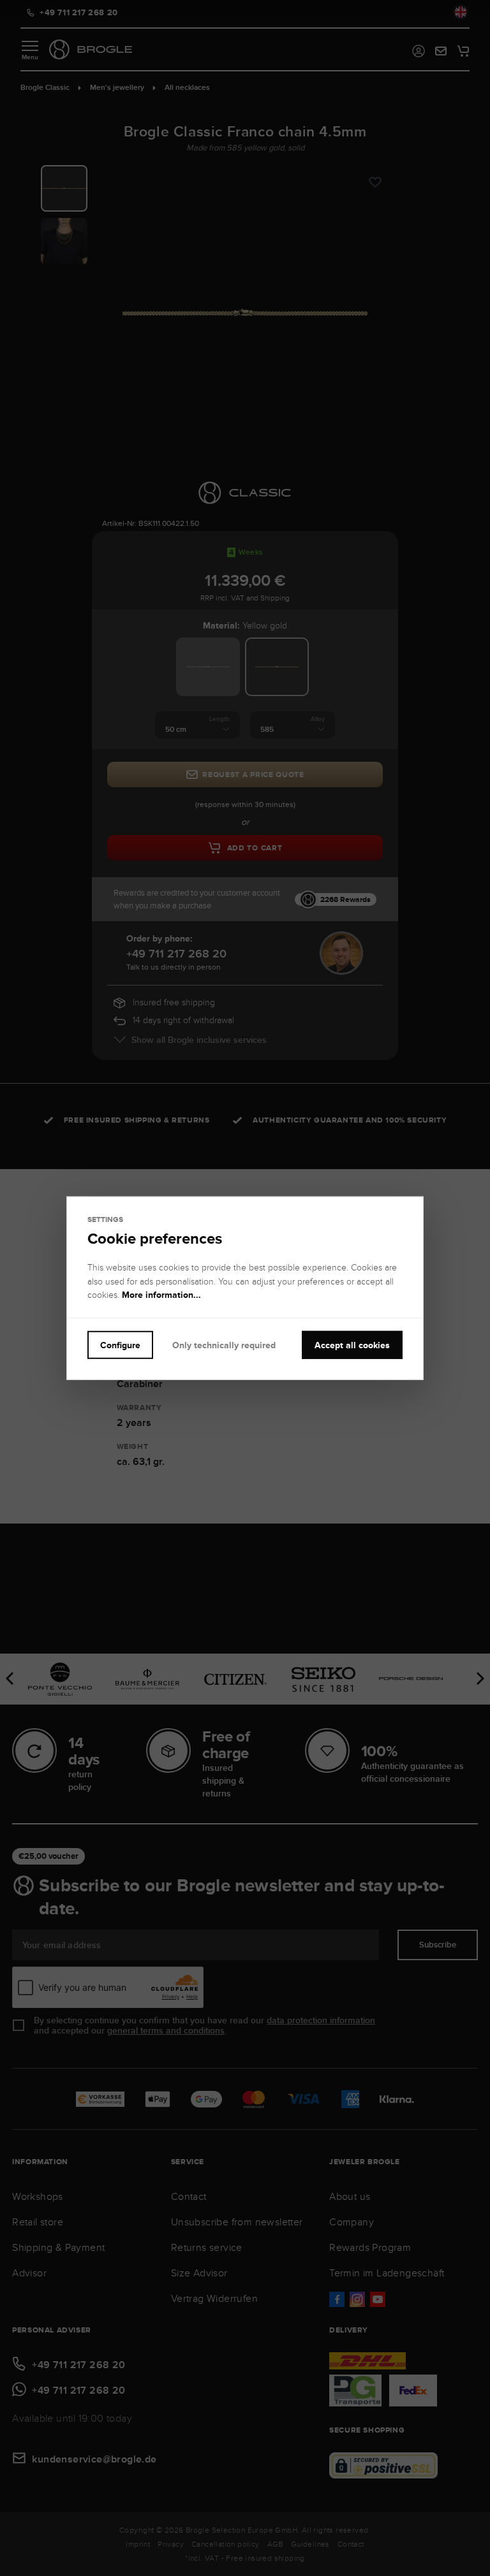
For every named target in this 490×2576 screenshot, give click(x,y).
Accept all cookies (352, 1344)
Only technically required (224, 1344)
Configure (120, 1344)
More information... (161, 1295)
